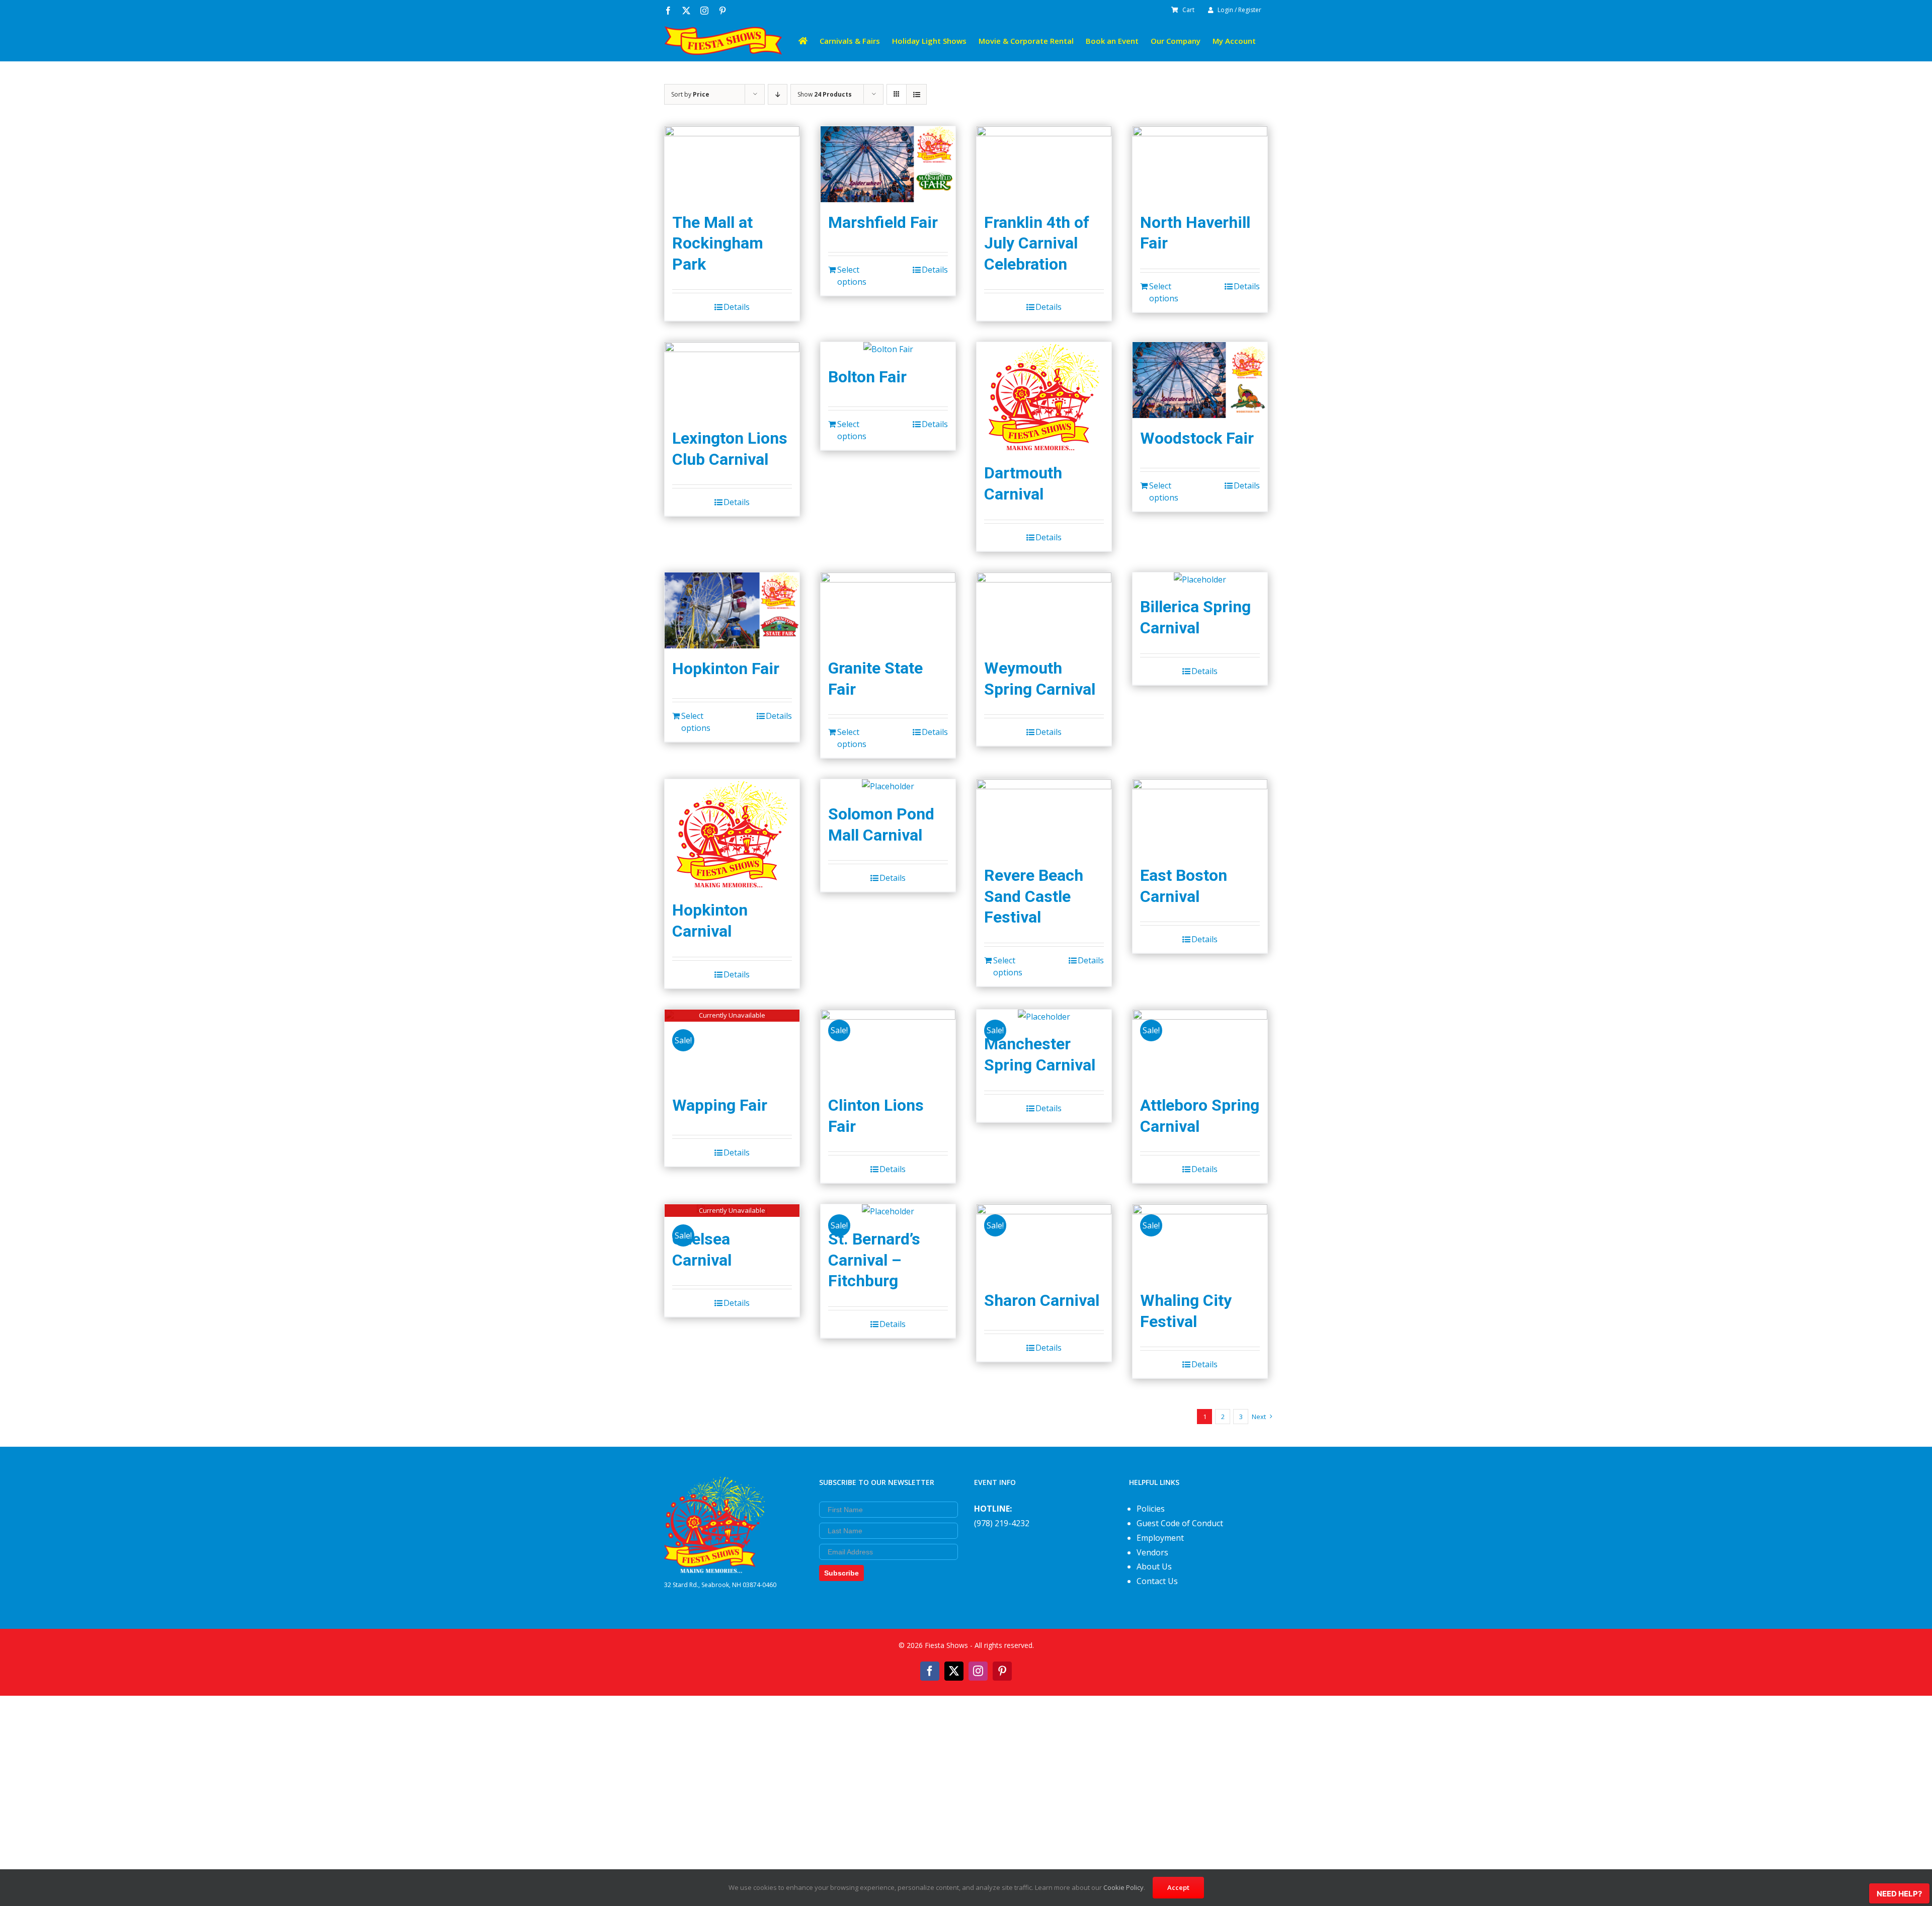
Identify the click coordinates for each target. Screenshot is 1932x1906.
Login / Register (1239, 10)
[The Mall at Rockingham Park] (732, 164)
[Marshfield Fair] (888, 164)
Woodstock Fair (1197, 438)
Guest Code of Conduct (1180, 1523)
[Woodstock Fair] (1200, 380)
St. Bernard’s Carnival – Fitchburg (874, 1260)
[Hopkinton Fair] (732, 610)
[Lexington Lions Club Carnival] (732, 380)
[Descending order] (778, 94)
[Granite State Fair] (888, 610)
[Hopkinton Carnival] (732, 835)
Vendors (1152, 1552)
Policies (1151, 1509)
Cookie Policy (1123, 1887)
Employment (1160, 1538)
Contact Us (1157, 1581)
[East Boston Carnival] (1200, 817)
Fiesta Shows (946, 1645)
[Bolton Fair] (888, 349)
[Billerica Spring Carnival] (1200, 580)
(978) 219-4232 (1002, 1523)
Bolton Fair (867, 377)
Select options (852, 276)
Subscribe (841, 1573)
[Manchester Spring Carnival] (1044, 1017)
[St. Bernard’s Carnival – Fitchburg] (888, 1212)
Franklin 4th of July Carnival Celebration (1037, 243)
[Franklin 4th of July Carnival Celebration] (1044, 164)
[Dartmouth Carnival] (1044, 397)
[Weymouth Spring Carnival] (1044, 610)
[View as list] (916, 94)
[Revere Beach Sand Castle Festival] (1044, 817)
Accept (1178, 1887)
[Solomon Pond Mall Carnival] (888, 786)
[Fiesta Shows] (714, 1484)
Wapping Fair (720, 1105)
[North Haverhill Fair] (1200, 164)
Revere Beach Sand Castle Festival (1034, 896)
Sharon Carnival (1042, 1300)
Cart (1188, 10)
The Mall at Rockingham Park (718, 243)
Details (737, 307)
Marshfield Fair (883, 222)
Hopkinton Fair (726, 669)
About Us (1154, 1566)
